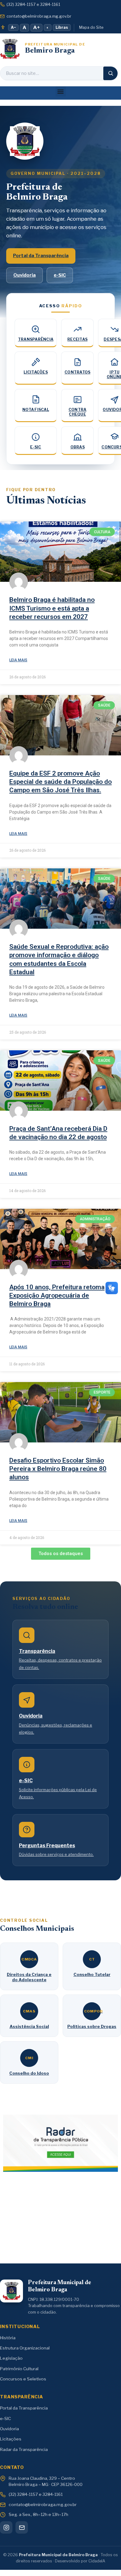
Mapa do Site (91, 27)
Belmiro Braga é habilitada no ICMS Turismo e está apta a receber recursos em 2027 (52, 608)
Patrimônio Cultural (19, 2369)
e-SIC (60, 275)
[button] (61, 91)
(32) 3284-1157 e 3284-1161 (33, 4)
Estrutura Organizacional (25, 2348)
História (8, 2338)
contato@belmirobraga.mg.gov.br (39, 16)
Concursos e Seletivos (23, 2379)
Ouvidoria (25, 275)
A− (13, 27)
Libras (62, 27)
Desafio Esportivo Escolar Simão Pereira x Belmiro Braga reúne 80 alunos (58, 1469)
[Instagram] (6, 2527)
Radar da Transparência (24, 2449)
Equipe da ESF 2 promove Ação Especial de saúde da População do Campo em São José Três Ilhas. (60, 782)
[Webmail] (22, 2527)
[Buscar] (110, 73)
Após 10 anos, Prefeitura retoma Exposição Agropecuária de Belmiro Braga (57, 1296)
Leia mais (18, 660)
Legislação (11, 2358)
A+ (36, 28)
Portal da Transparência (41, 256)
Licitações (11, 2439)
